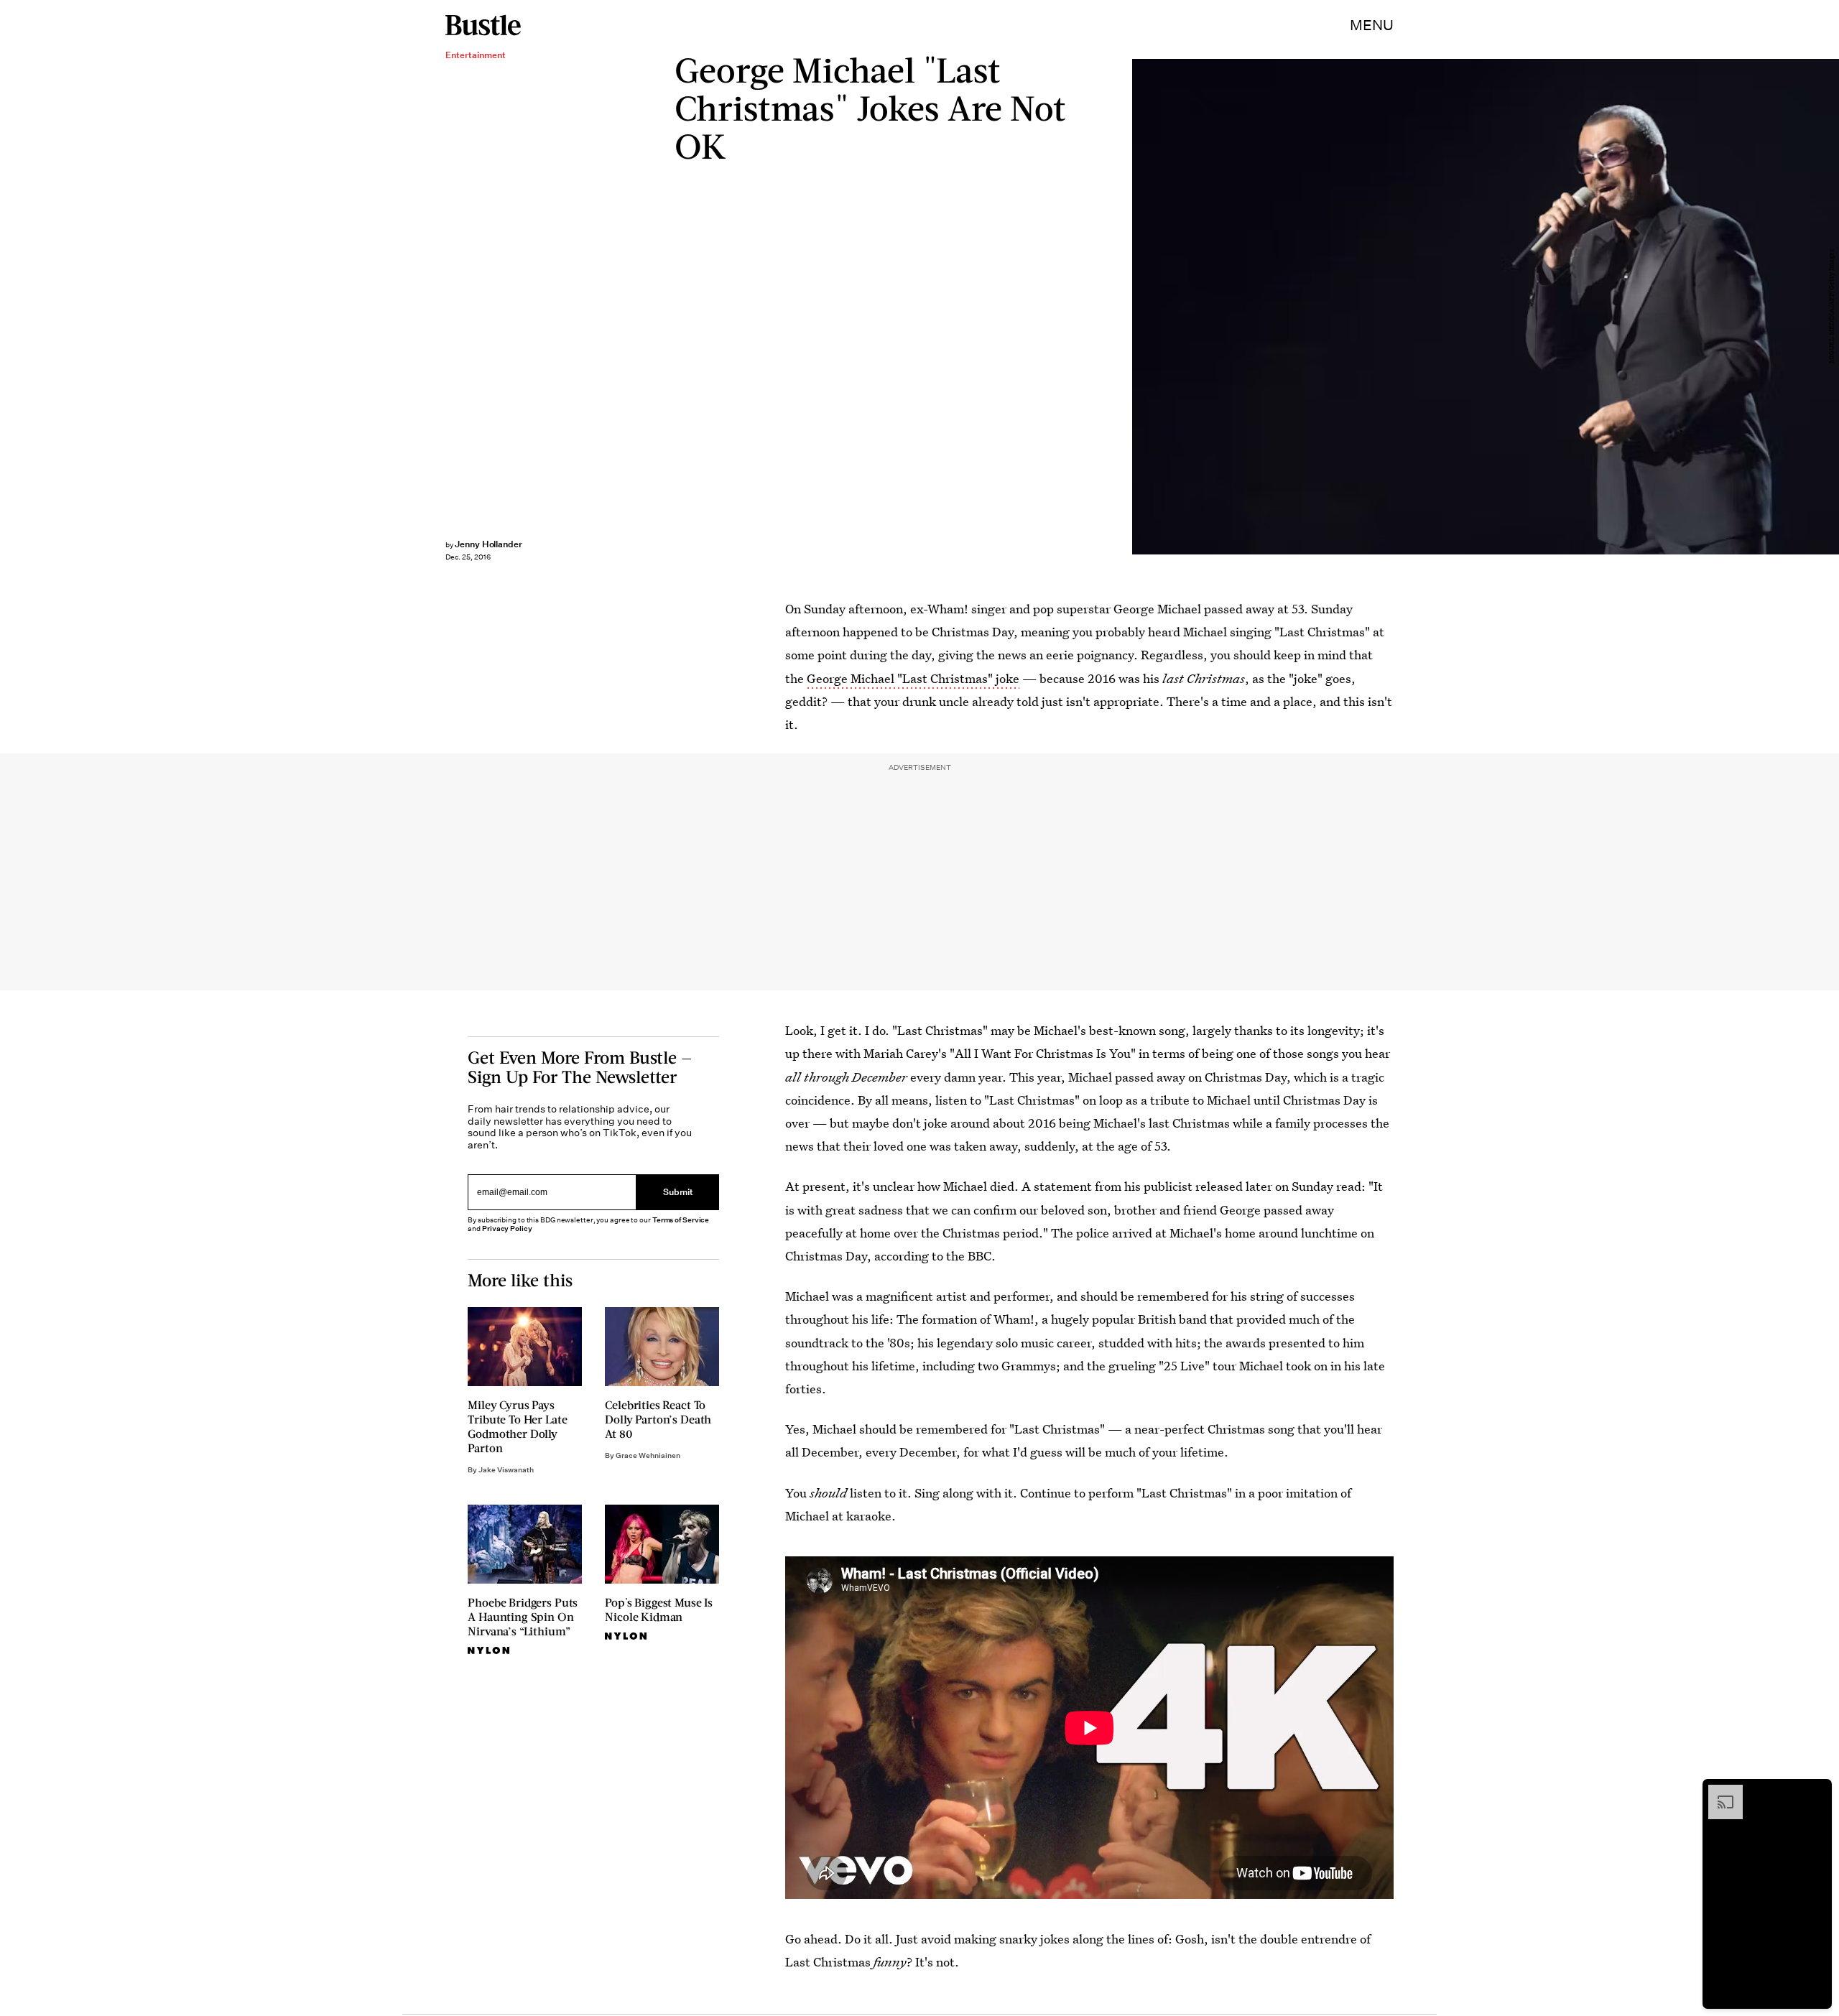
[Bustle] (483, 25)
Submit (678, 1193)
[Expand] (1718, 1792)
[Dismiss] (1816, 1792)
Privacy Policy (507, 1228)
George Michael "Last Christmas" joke (913, 678)
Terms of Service (681, 1220)
